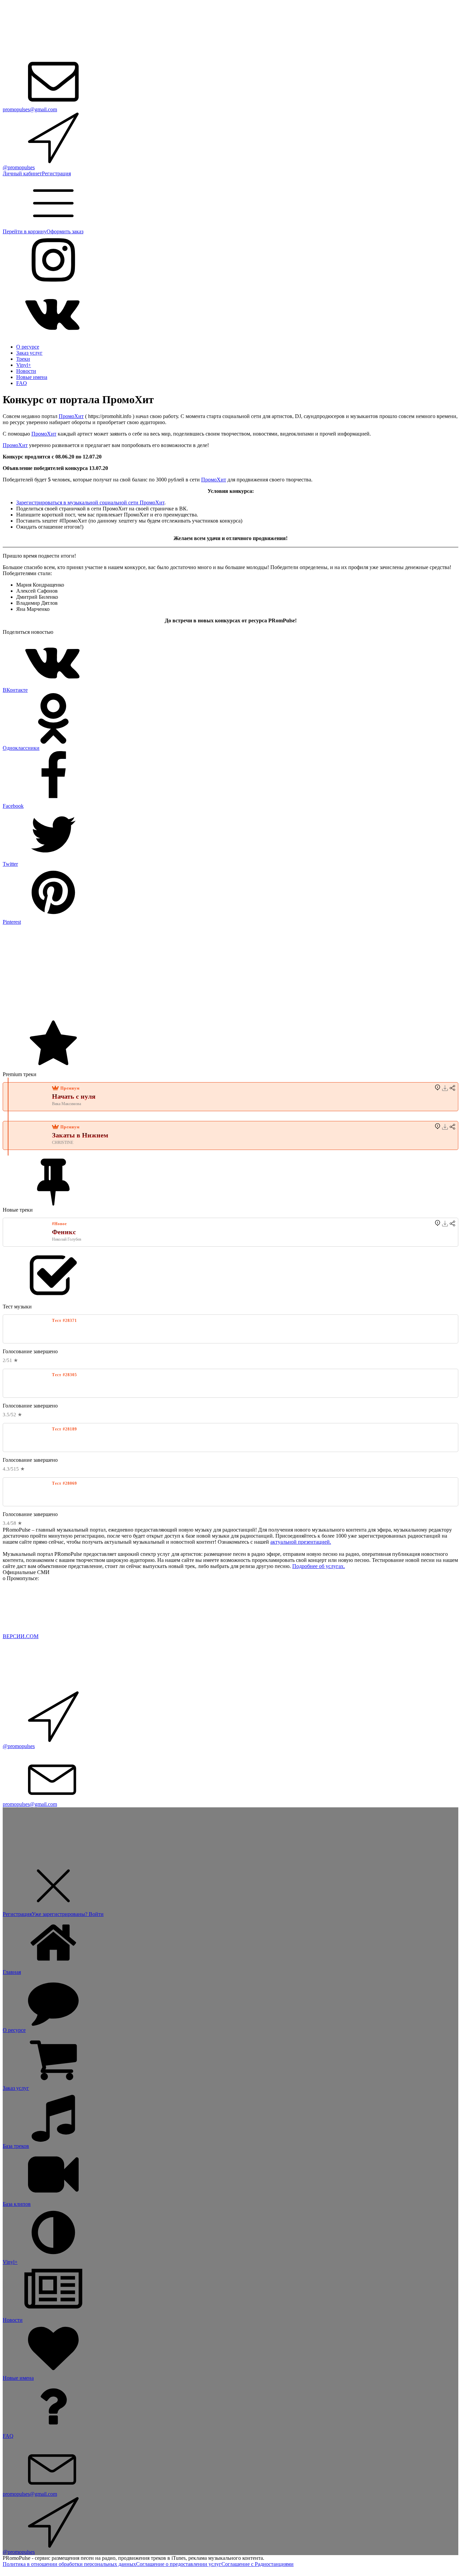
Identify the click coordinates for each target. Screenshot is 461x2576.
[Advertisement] (205, 972)
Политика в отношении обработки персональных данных (69, 2564)
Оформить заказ (65, 231)
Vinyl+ (24, 365)
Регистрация (56, 173)
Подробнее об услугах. (319, 1566)
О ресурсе (28, 347)
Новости (26, 371)
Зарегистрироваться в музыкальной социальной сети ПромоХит (90, 502)
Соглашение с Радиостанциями (257, 2564)
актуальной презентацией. (301, 1542)
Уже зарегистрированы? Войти (68, 1914)
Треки (23, 359)
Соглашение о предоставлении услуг (179, 2564)
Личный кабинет (22, 173)
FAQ (22, 383)
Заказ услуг (29, 353)
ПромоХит (71, 416)
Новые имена (32, 377)
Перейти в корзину (25, 231)
